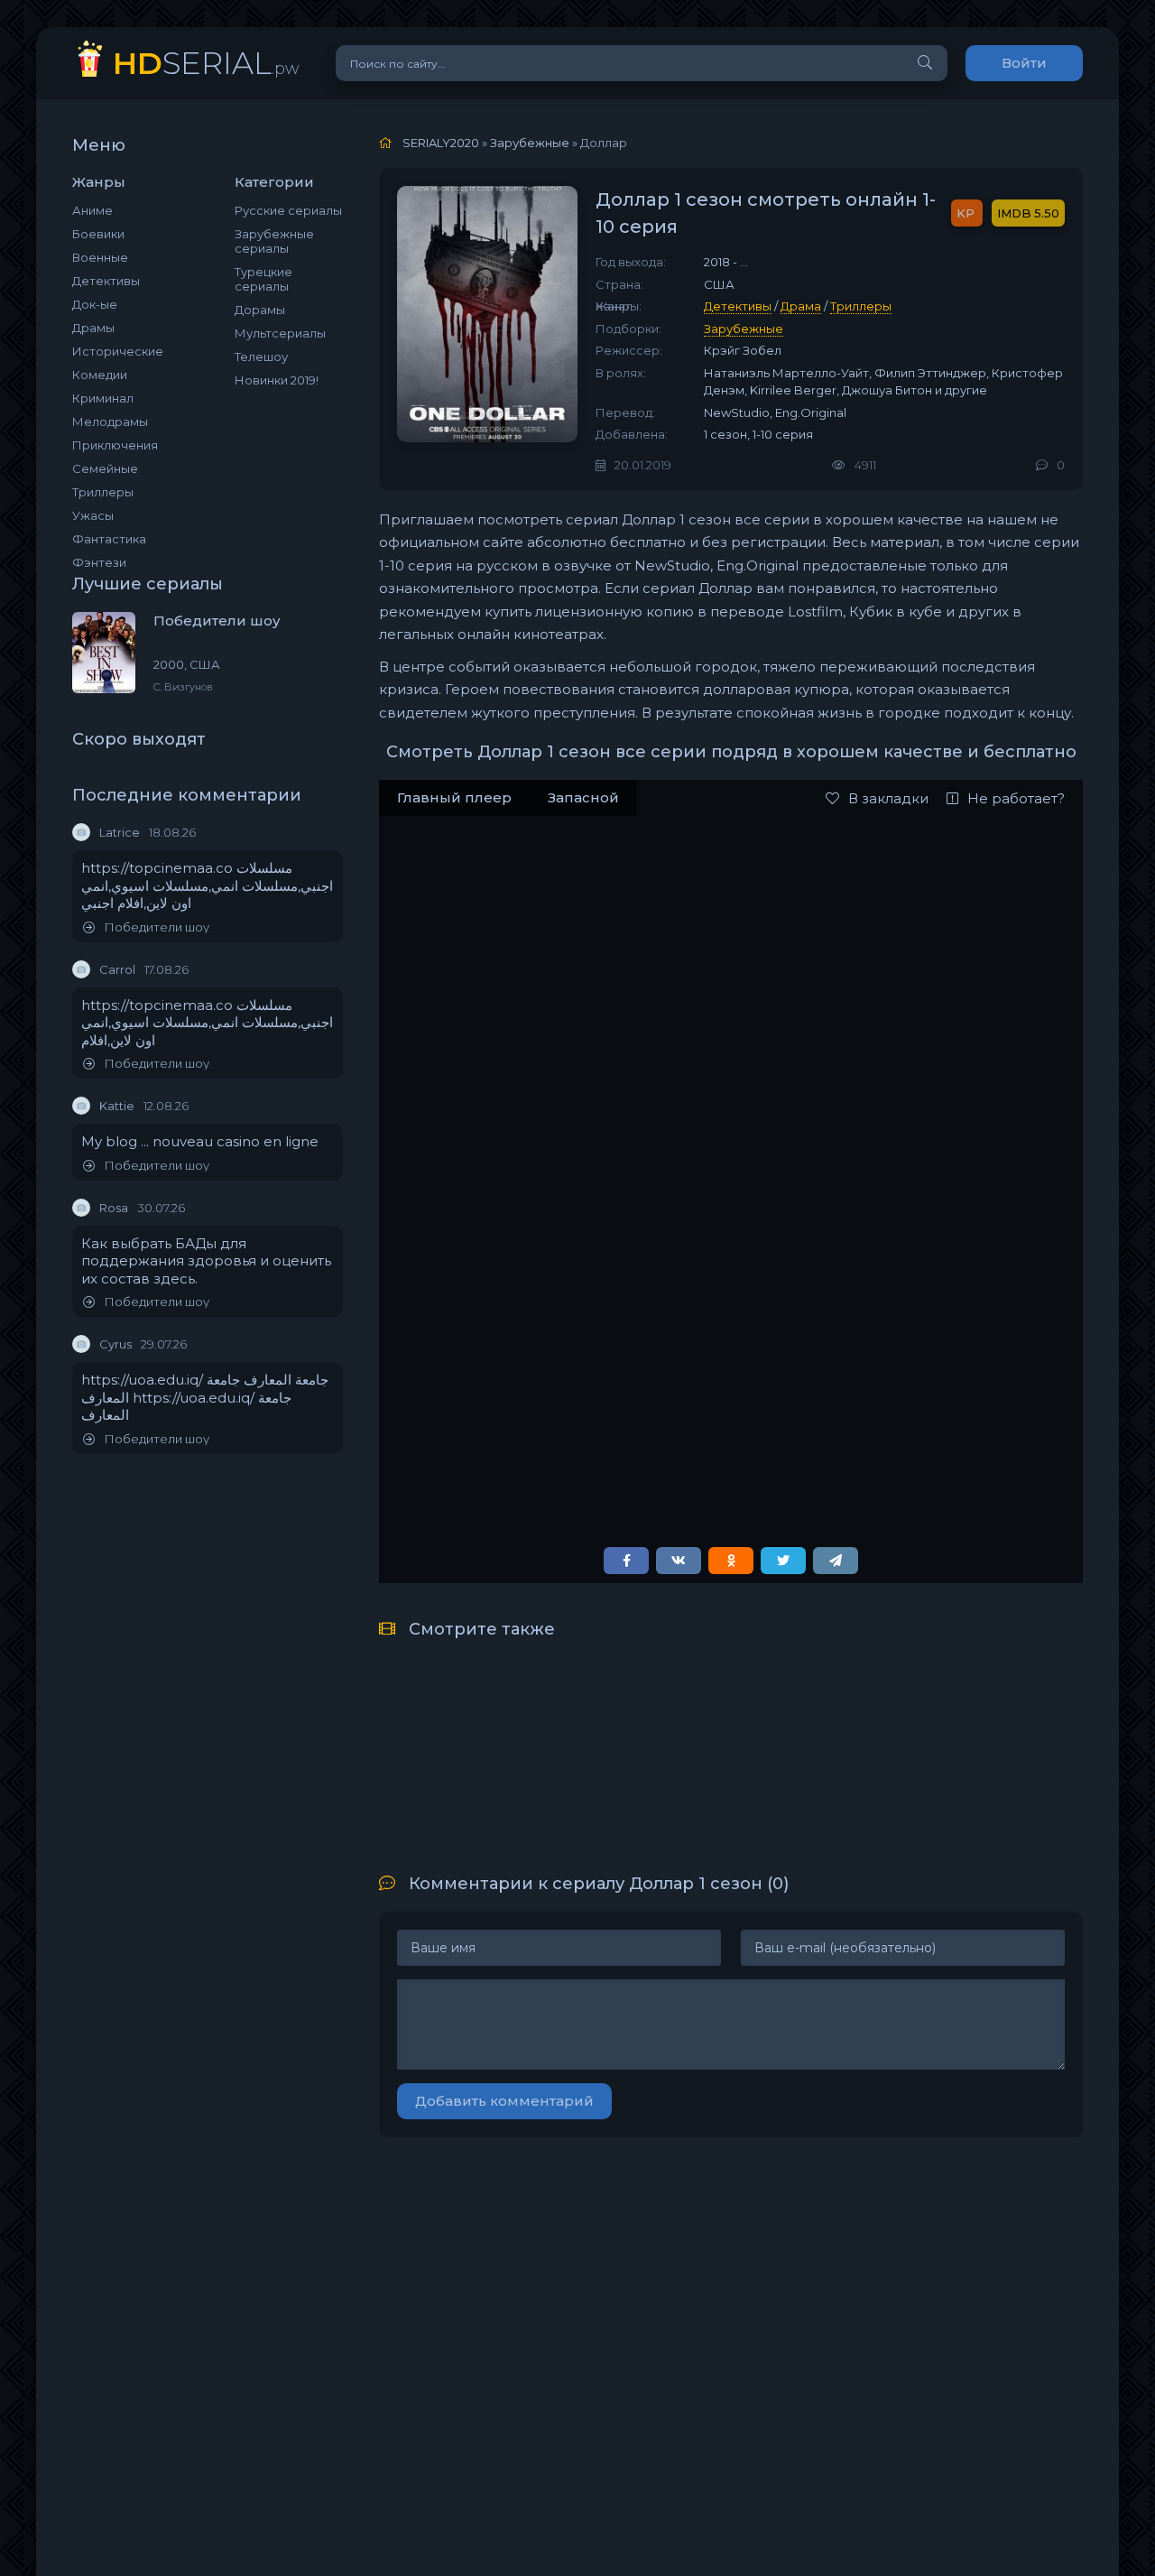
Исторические (118, 351)
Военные (100, 257)
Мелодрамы (110, 422)
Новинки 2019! (277, 380)
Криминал (103, 398)
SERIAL (206, 63)
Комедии (100, 375)
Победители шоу (157, 927)
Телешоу (261, 357)
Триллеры (103, 492)
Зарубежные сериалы (274, 241)
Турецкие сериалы (263, 279)
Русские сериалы (288, 210)
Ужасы (93, 515)
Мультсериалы (280, 333)
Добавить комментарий (504, 2101)
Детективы (106, 281)
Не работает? (1016, 798)
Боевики (98, 234)
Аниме (92, 210)
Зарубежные (744, 329)
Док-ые (95, 304)
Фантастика (109, 539)
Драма (801, 306)
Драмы (93, 328)
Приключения (115, 445)
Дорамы (260, 310)
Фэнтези (99, 562)
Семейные (105, 468)
